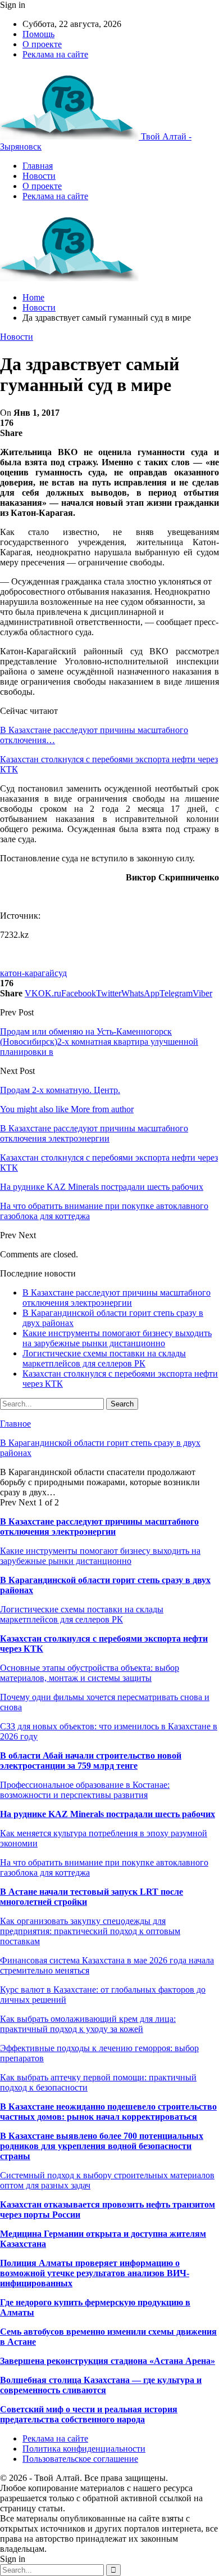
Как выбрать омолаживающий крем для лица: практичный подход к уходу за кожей (88, 2024)
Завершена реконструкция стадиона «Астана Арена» (108, 2361)
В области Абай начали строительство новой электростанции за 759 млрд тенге (91, 1761)
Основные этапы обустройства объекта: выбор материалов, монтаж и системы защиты (90, 1673)
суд (61, 973)
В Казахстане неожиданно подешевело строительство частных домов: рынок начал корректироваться (108, 2112)
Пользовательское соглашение (80, 2459)
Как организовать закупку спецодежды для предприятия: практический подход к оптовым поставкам (90, 1931)
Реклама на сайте (55, 54)
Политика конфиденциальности (84, 2449)
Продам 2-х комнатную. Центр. (60, 1090)
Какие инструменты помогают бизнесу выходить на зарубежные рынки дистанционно (117, 1338)
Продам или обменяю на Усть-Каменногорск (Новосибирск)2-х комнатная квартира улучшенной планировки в (99, 1042)
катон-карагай (27, 973)
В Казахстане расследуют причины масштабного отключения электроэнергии (117, 1298)
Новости (39, 176)
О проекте (42, 44)
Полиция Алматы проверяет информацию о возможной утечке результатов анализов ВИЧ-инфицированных (95, 2273)
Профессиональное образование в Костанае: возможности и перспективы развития (85, 1790)
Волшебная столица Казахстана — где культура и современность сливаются (101, 2385)
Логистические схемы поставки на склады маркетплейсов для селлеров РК (104, 1358)
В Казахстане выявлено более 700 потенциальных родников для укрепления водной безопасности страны (102, 2146)
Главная (38, 166)
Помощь (38, 34)
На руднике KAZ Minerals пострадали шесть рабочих (108, 1814)
